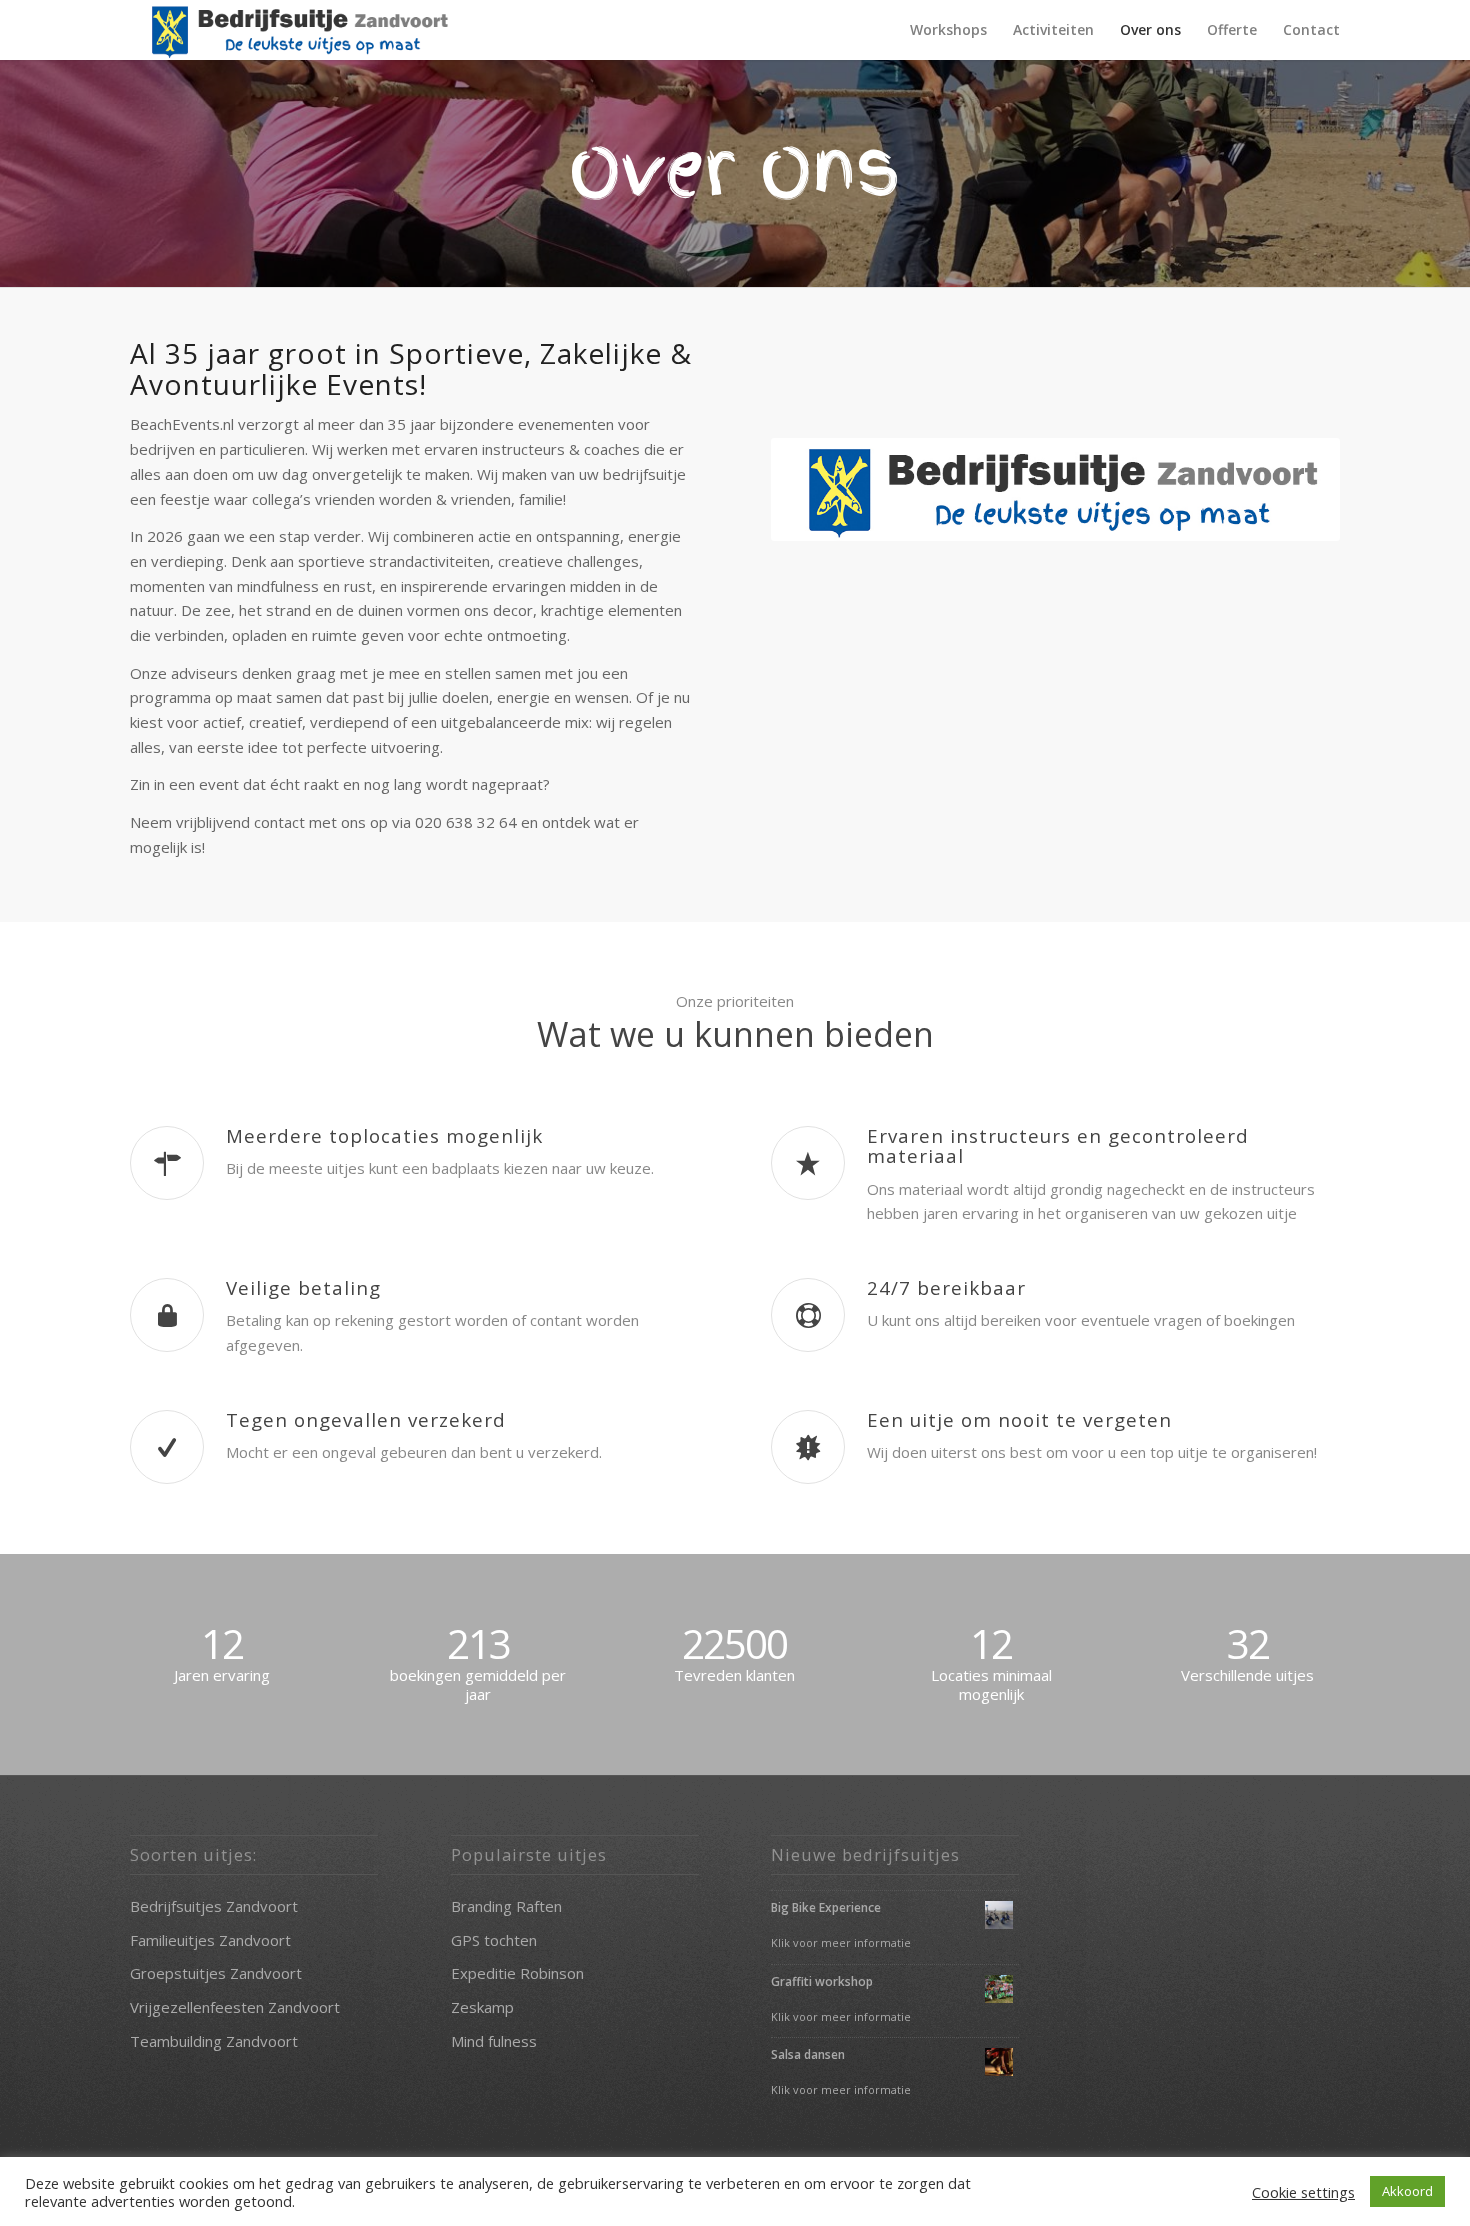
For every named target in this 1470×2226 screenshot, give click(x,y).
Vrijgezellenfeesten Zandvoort (235, 2007)
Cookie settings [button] (1303, 2192)
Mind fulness (494, 2041)
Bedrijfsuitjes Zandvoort (214, 1906)
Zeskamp (482, 2007)
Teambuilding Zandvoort (214, 2041)
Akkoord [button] (1407, 2191)
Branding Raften (506, 1906)
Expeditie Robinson (517, 1973)
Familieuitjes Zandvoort (210, 1940)
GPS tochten (494, 1940)
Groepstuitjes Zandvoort (216, 1973)
